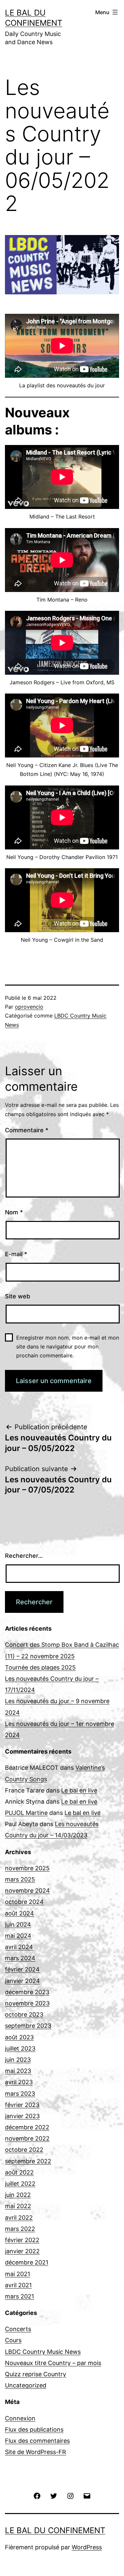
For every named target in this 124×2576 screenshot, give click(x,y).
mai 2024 (18, 1936)
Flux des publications (34, 2429)
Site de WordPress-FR (36, 2452)
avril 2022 (19, 2218)
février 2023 (22, 2105)
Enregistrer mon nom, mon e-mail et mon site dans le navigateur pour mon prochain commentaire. (68, 1347)
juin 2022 (18, 2195)
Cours (13, 2340)
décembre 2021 (27, 2262)
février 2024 (22, 1969)
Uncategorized (26, 2385)
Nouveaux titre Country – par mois (53, 2363)
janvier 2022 (22, 2251)
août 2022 (19, 2172)
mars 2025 (20, 1879)
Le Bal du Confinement (55, 2530)
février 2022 (22, 2240)
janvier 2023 (22, 2116)
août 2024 (20, 1913)
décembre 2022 (27, 2127)
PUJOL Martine (26, 1813)
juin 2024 (18, 1925)
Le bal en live (79, 1790)
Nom (14, 1212)
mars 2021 (20, 2296)
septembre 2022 (28, 2161)
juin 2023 (18, 2060)
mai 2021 (18, 2274)
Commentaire (27, 1130)
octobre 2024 (24, 1902)
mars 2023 (20, 2094)
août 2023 (19, 2037)
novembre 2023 (27, 2003)
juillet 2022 (20, 2184)
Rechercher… (24, 1556)
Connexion (20, 2418)
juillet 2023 (20, 2048)
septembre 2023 (28, 2026)
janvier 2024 (22, 1981)
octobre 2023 (24, 2014)
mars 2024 (20, 1958)
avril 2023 (19, 2082)
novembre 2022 (27, 2138)
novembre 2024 (27, 1891)
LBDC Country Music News (43, 2352)
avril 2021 (18, 2285)
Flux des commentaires (37, 2441)
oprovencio (29, 1007)
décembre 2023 (27, 1992)
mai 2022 (18, 2206)
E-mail (16, 1254)
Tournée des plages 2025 (40, 1667)
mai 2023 (18, 2071)
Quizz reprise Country (36, 2374)
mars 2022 (20, 2229)
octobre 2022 (24, 2150)
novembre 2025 (27, 1868)
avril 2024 (19, 1947)
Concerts (18, 2329)
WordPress (87, 2547)
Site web (18, 1296)
